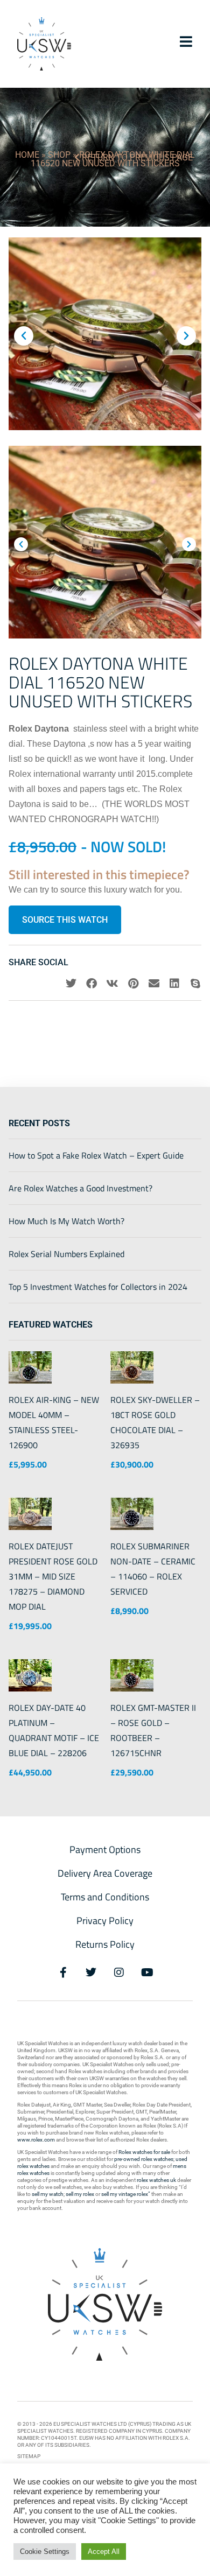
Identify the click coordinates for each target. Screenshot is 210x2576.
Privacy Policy (105, 1921)
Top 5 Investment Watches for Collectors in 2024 (98, 1287)
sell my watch (48, 2194)
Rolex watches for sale (144, 2152)
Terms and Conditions (105, 1897)
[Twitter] (91, 1973)
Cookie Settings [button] (45, 2552)
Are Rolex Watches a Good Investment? (80, 1188)
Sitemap (29, 2456)
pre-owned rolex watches (144, 2159)
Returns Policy (105, 1944)
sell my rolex (80, 2194)
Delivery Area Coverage (105, 1873)
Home (27, 155)
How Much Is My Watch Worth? (66, 1221)
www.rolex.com (36, 2140)
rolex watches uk (156, 2180)
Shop (59, 155)
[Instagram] (119, 1973)
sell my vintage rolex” (126, 2194)
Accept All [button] (104, 2552)
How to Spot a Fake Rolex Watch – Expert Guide (96, 1155)
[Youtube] (147, 1973)
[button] (24, 336)
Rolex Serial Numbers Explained (66, 1254)
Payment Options (105, 1849)
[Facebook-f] (63, 1973)
